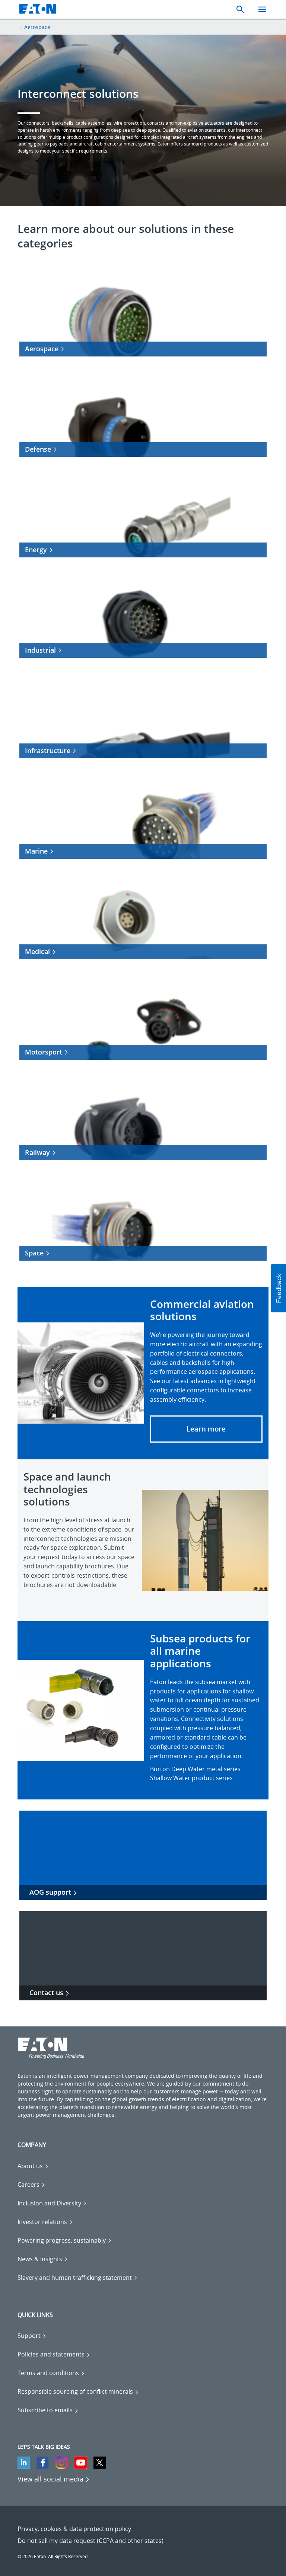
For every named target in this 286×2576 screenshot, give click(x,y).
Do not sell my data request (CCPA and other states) (90, 2541)
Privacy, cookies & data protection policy (74, 2529)
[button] (206, 1429)
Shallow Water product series (191, 1778)
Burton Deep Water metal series (195, 1769)
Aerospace (37, 27)
